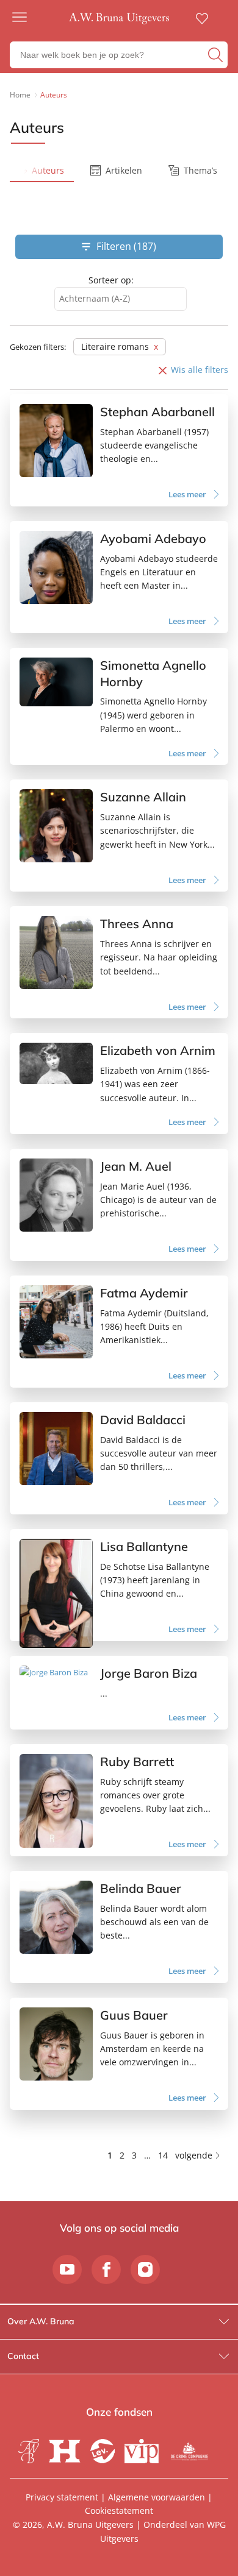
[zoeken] (216, 55)
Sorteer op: (111, 280)
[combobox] (121, 299)
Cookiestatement (119, 2510)
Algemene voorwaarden (157, 2497)
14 (163, 2155)
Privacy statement (62, 2497)
